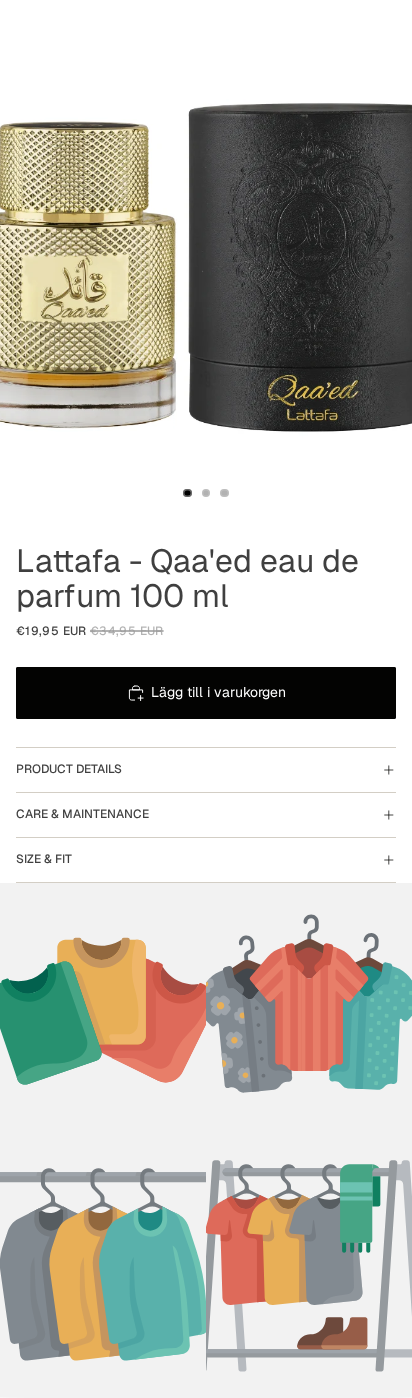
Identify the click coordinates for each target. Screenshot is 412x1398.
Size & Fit (44, 859)
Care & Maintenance (82, 814)
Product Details (69, 769)
